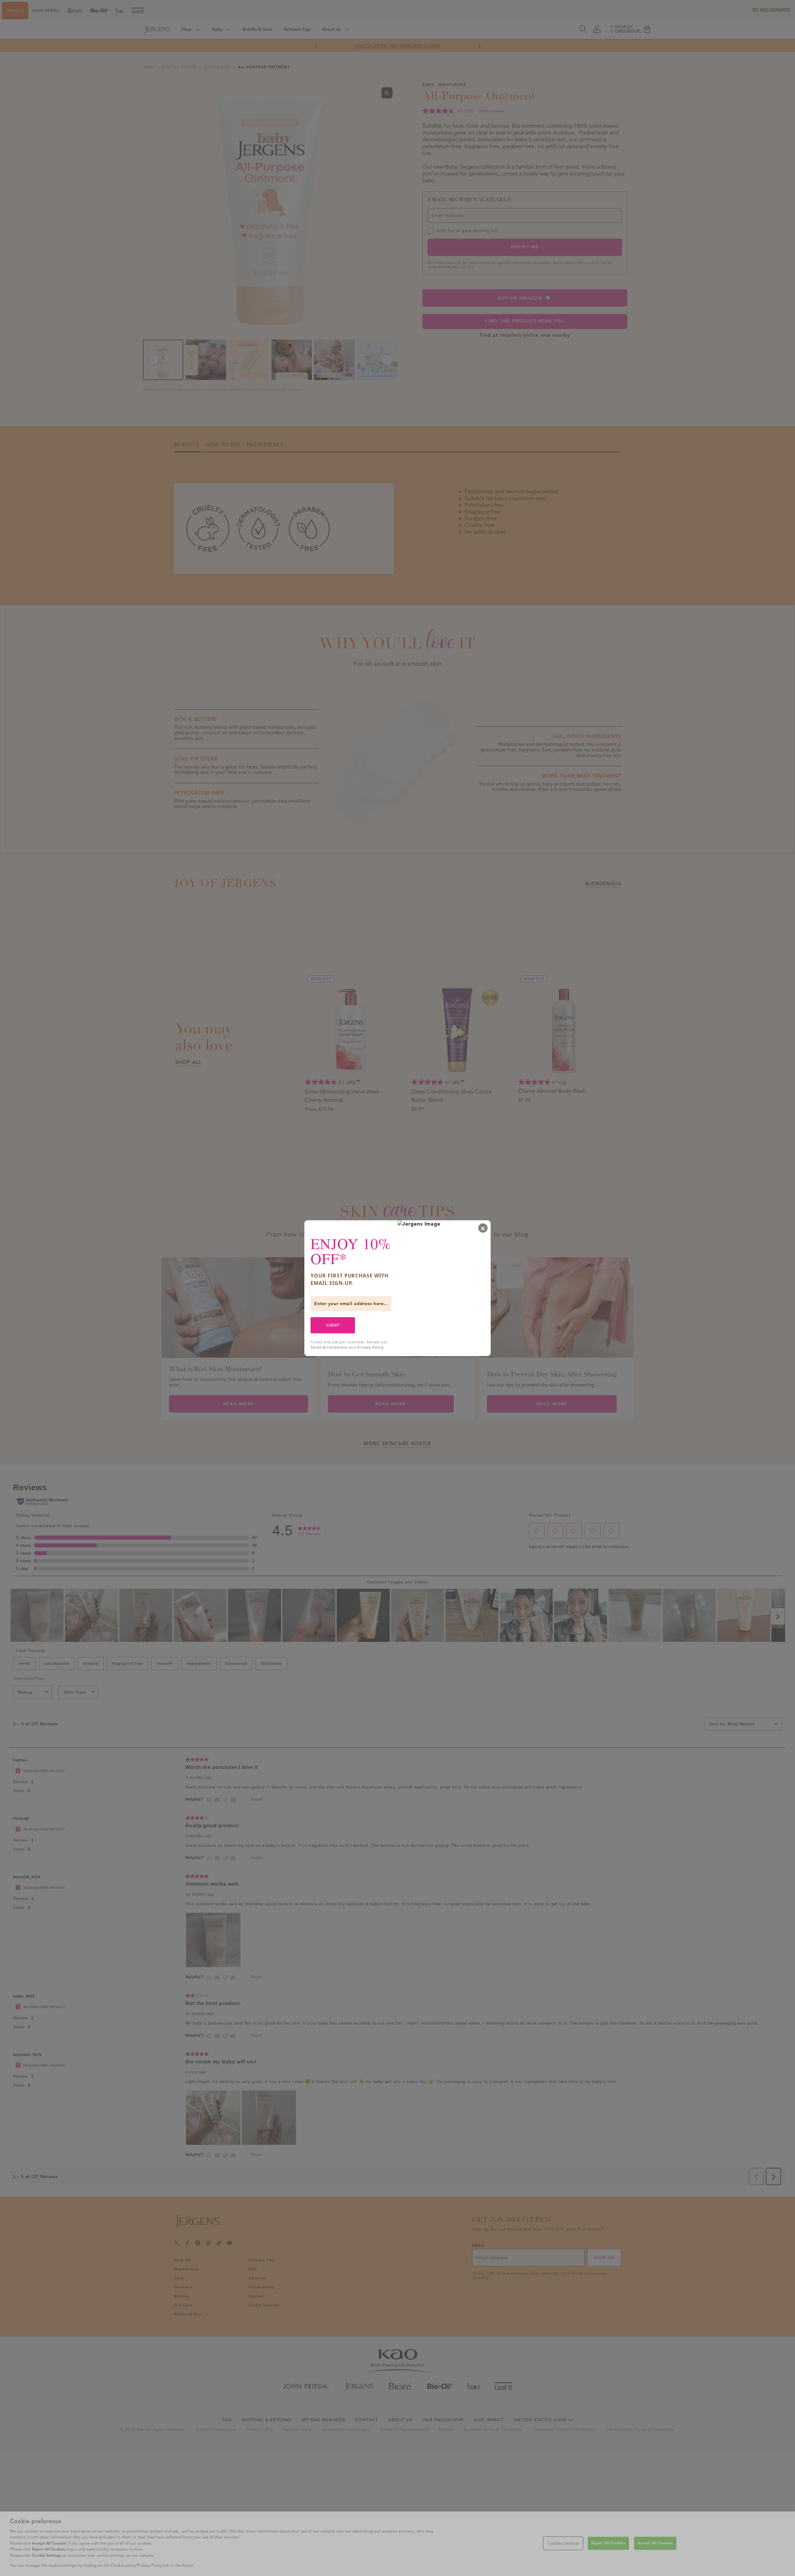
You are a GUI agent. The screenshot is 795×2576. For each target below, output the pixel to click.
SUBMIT (333, 1325)
